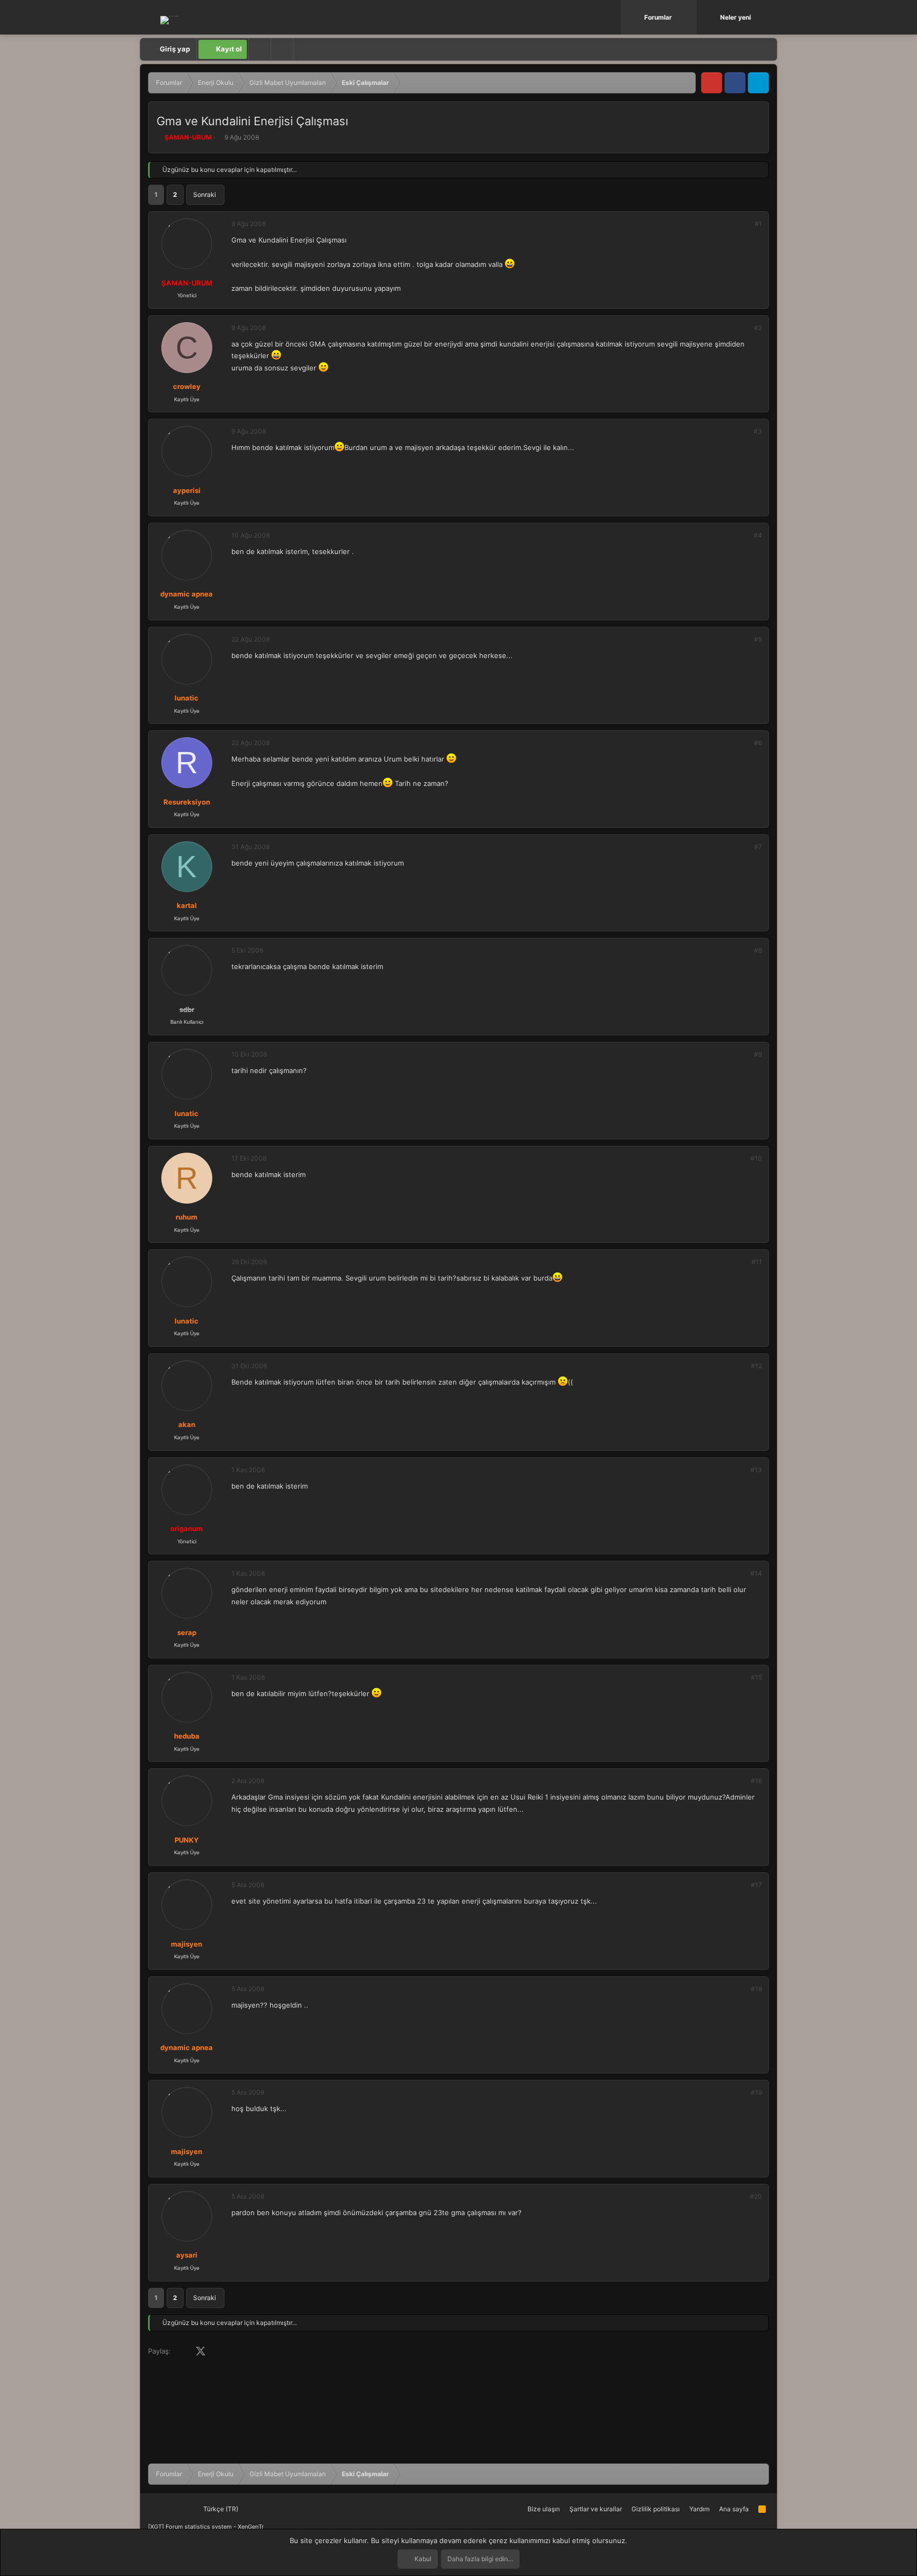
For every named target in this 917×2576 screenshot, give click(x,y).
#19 (756, 2092)
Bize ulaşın (544, 2509)
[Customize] (259, 49)
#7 (758, 847)
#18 (756, 1989)
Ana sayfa (734, 2509)
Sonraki (205, 195)
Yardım (699, 2509)
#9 (758, 1054)
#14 (756, 1573)
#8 (758, 950)
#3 (758, 431)
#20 (756, 2196)
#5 (758, 639)
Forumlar (658, 17)
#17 (756, 1885)
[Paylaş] (744, 224)
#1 (758, 224)
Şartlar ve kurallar (596, 2509)
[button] (690, 17)
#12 (756, 1366)
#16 (756, 1781)
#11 (757, 1262)
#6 (758, 743)
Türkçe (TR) (220, 2509)
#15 (756, 1677)
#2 (758, 328)
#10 (756, 1158)
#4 (758, 535)
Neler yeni (736, 17)
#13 (756, 1470)
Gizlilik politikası (656, 2509)
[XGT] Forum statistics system (206, 2527)
